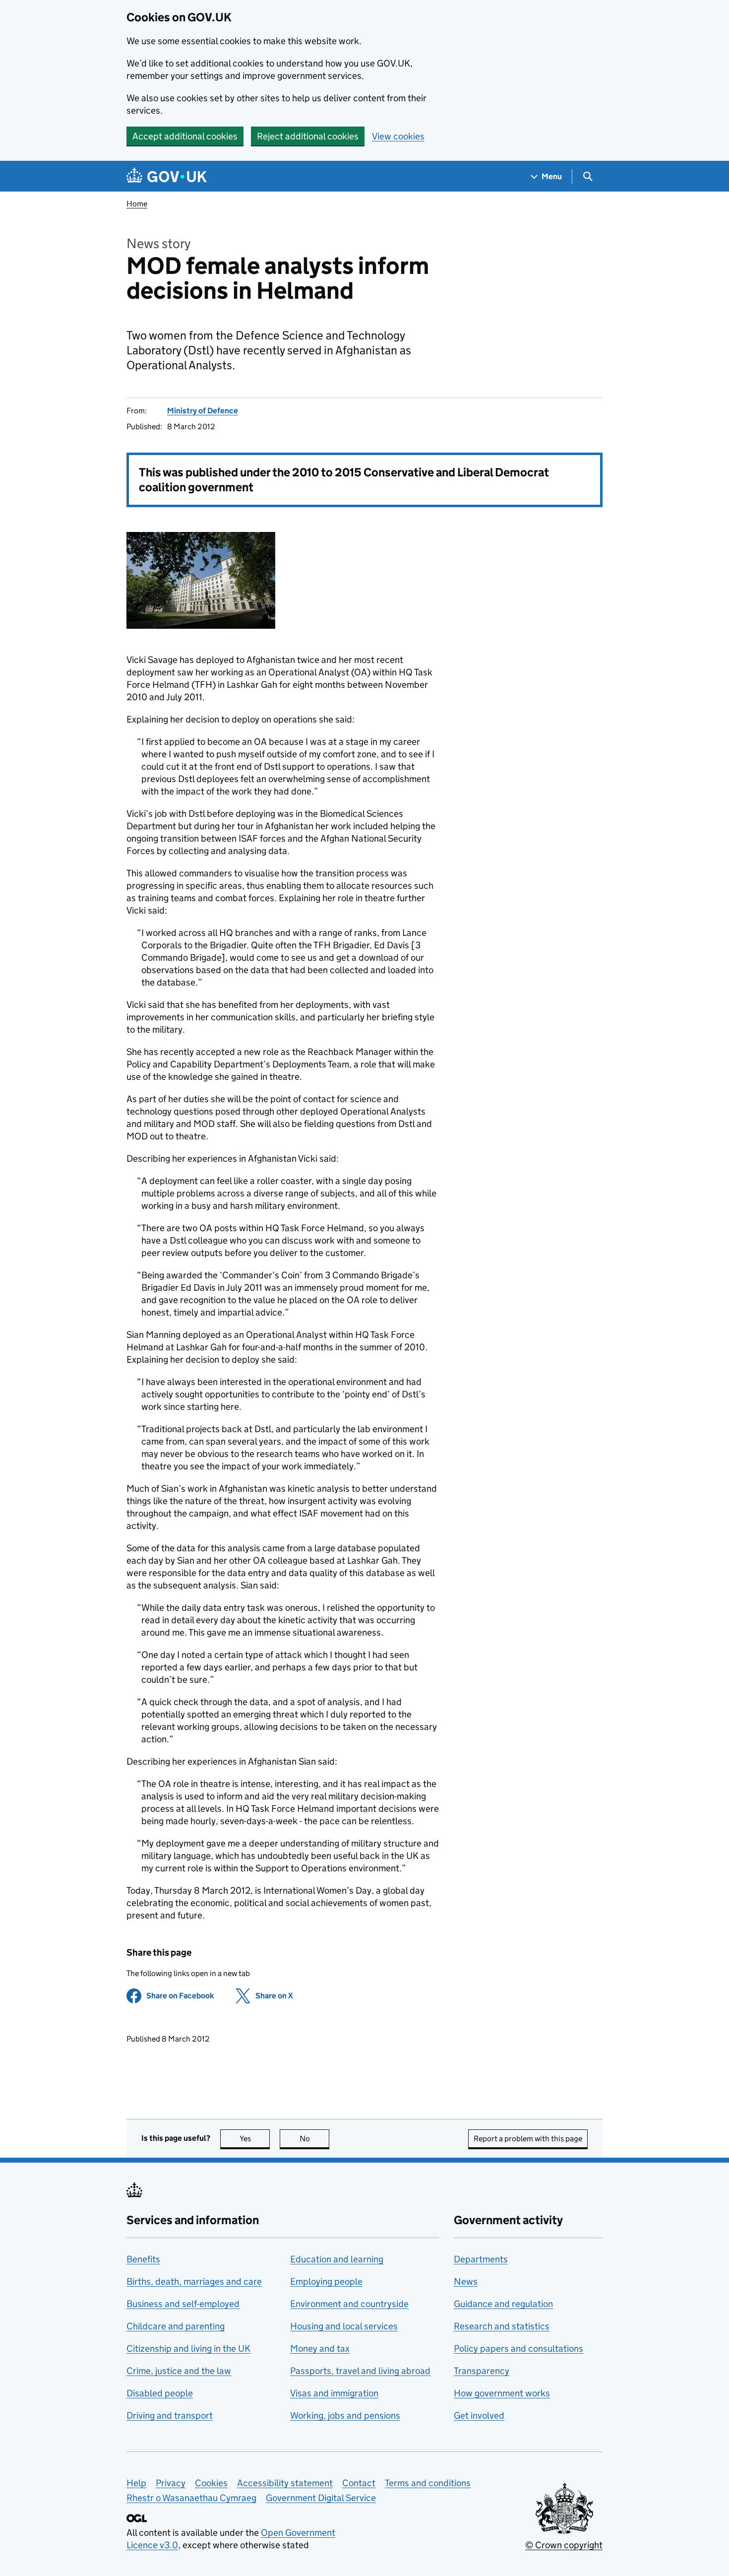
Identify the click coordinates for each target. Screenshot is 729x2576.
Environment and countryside (349, 2304)
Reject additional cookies (308, 136)
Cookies (211, 2483)
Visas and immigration (334, 2393)
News (466, 2281)
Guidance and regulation (503, 2304)
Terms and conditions (428, 2483)
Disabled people (160, 2393)
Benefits (143, 2259)
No (314, 2139)
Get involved (479, 2415)
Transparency (482, 2371)
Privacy (171, 2483)
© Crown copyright (564, 2545)
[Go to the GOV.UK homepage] (167, 176)
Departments (481, 2259)
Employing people (326, 2281)
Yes (255, 2139)
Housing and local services (344, 2326)
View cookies (398, 136)
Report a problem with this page (528, 2139)
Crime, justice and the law (179, 2371)
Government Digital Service (321, 2498)
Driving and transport (170, 2415)
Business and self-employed (183, 2304)
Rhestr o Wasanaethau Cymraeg (191, 2498)
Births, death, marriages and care (194, 2281)
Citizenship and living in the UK (188, 2348)
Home (137, 204)
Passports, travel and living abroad (360, 2371)
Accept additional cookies (185, 136)
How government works (502, 2393)
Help (136, 2483)
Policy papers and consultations (518, 2348)
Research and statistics (502, 2326)
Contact (359, 2483)
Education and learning (337, 2259)
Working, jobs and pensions (345, 2415)
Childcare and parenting (176, 2326)
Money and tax (320, 2348)
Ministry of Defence (203, 411)
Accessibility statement (285, 2483)
